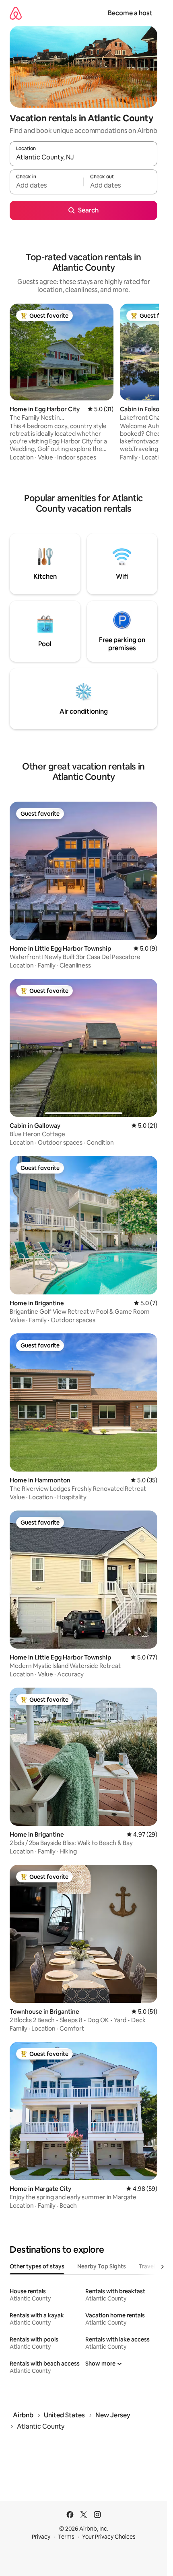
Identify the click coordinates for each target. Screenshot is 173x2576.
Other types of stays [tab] (37, 2266)
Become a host (130, 13)
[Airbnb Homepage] (16, 13)
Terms (66, 2537)
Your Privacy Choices (109, 2537)
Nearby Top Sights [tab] (102, 2266)
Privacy (41, 2537)
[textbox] (46, 186)
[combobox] (83, 157)
